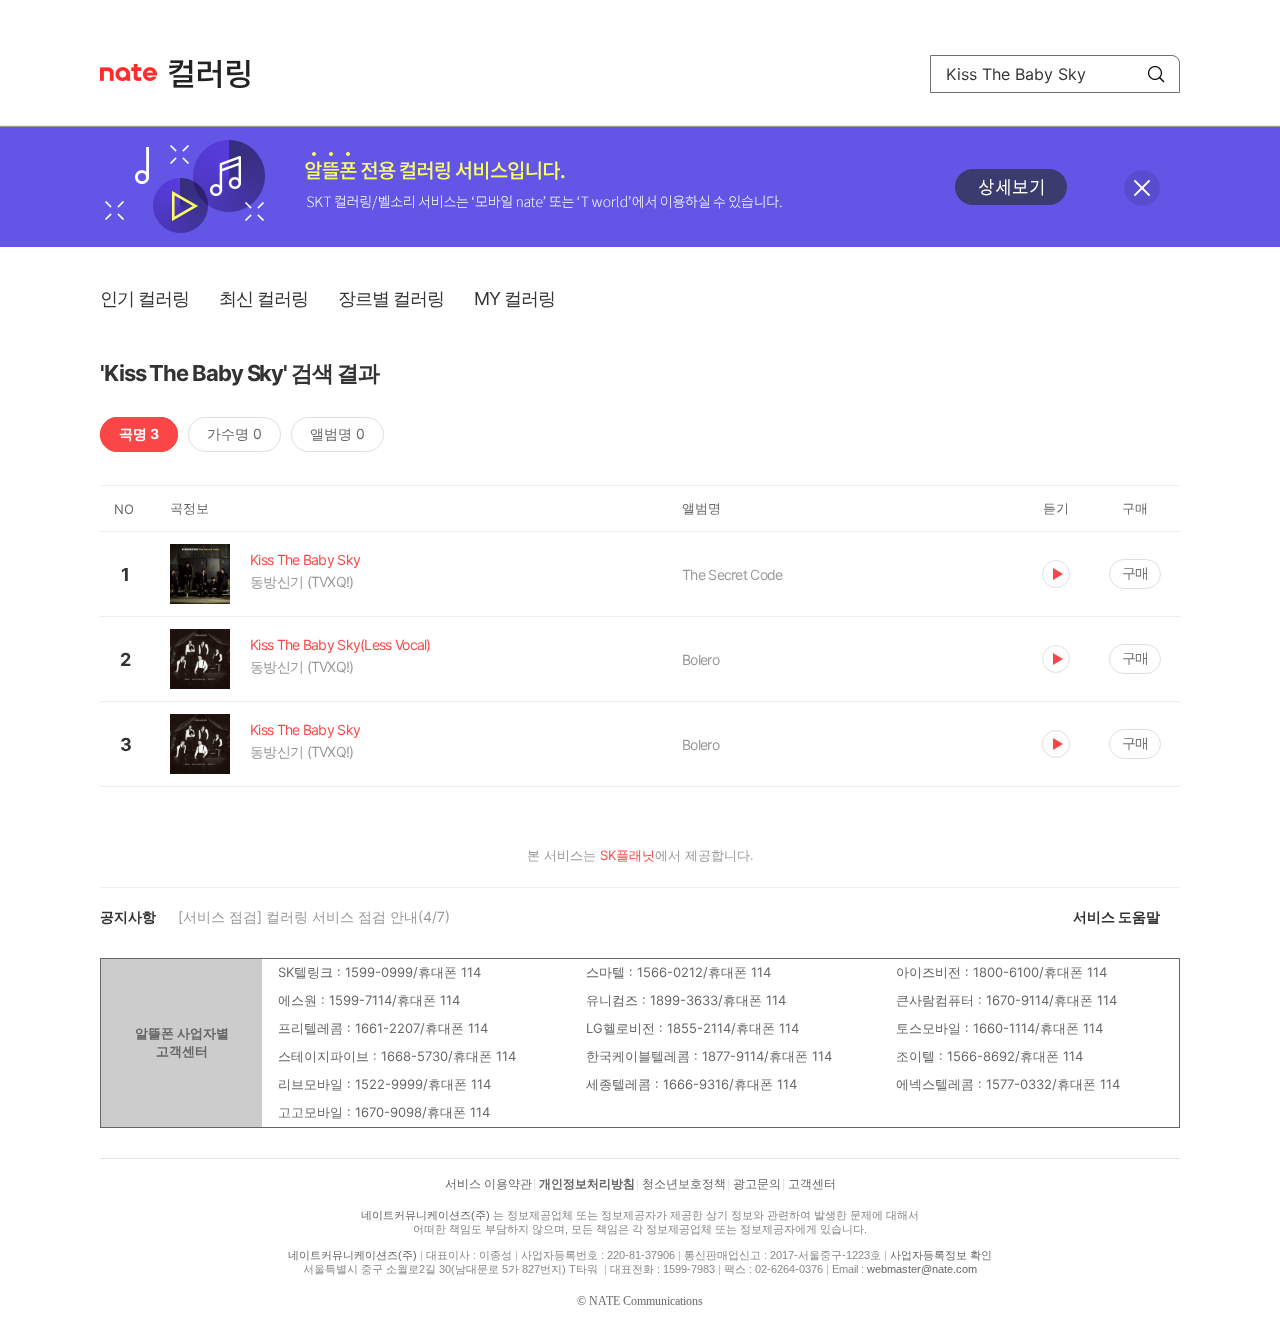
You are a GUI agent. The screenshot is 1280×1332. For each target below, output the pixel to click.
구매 (1135, 572)
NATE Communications (646, 1301)
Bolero (700, 659)
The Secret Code (732, 574)
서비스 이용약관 (488, 1184)
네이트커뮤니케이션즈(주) (425, 1215)
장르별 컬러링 (391, 298)
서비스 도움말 (1116, 916)
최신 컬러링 (263, 298)
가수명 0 (234, 433)
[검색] (1156, 74)
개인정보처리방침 (587, 1184)
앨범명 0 (337, 433)
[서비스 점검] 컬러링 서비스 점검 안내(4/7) (314, 916)
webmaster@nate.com (922, 1269)
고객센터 (812, 1184)
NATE (128, 72)
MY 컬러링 (514, 298)
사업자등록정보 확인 (941, 1255)
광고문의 (757, 1184)
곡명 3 (139, 433)
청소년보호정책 (684, 1184)
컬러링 (219, 74)
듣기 (1056, 574)
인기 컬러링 (144, 298)
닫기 (1142, 188)
